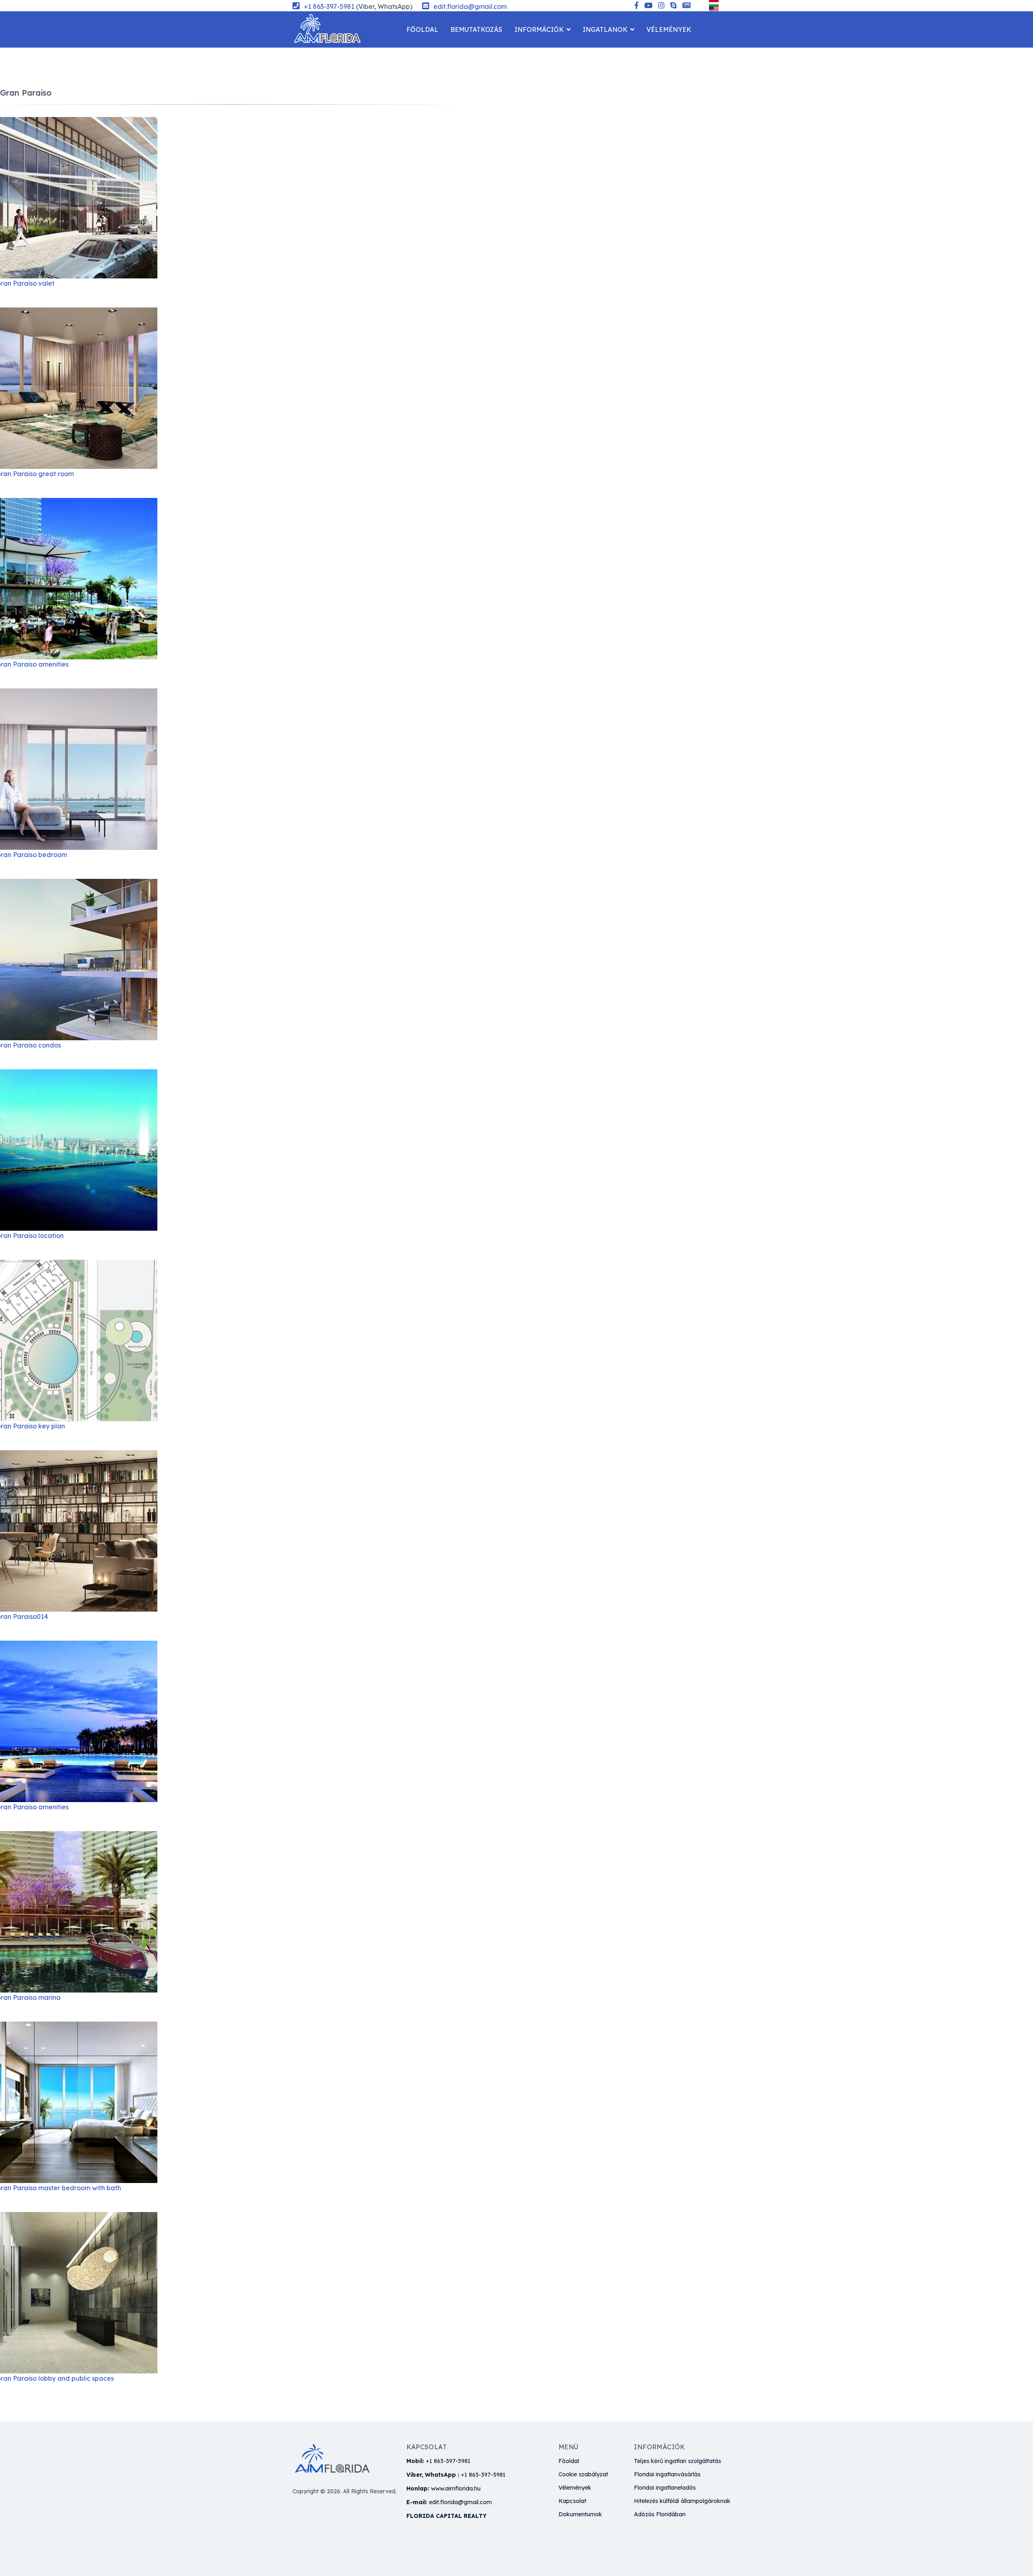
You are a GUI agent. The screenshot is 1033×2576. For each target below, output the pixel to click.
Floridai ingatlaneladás (665, 2488)
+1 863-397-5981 (329, 6)
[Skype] (673, 6)
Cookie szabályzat (583, 2474)
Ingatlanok (605, 29)
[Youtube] (648, 6)
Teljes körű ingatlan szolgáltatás (678, 2461)
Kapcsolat (426, 66)
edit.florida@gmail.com (470, 6)
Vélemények (669, 29)
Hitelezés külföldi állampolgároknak (682, 2501)
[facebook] (637, 6)
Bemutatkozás (476, 29)
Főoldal (422, 29)
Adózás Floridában (660, 2514)
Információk (539, 29)
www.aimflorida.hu (456, 2488)
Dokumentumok (580, 2514)
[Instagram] (661, 6)
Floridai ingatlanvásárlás (667, 2474)
